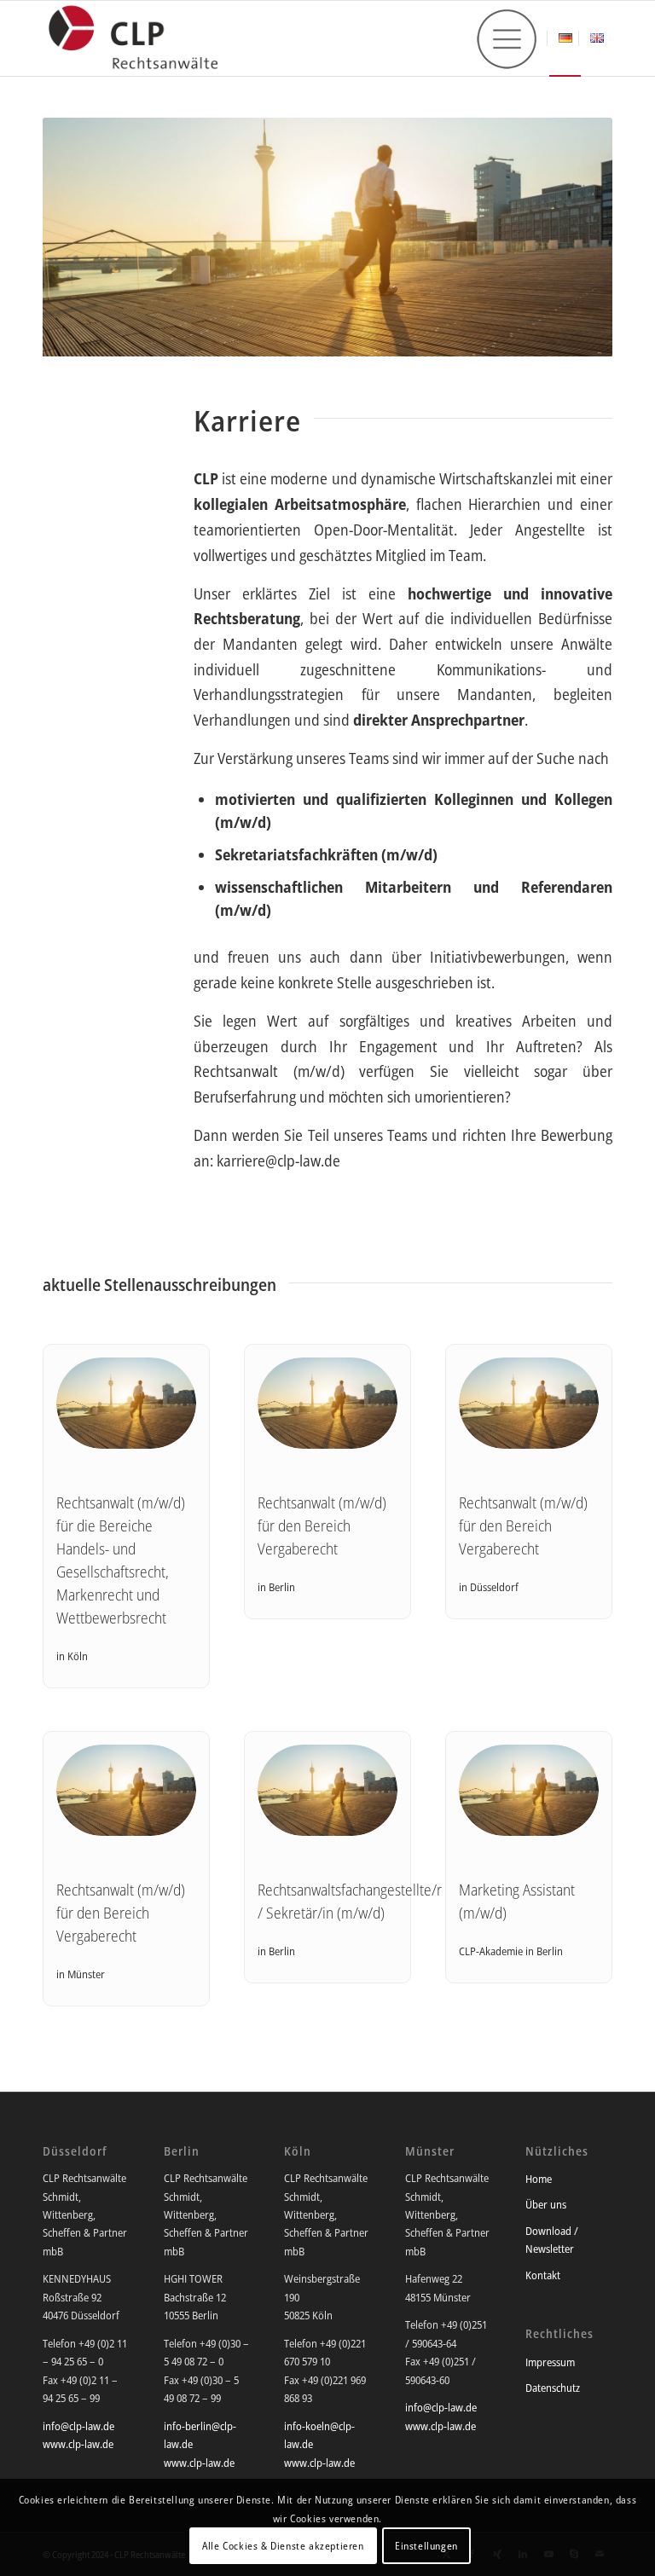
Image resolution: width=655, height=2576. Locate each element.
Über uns (546, 2204)
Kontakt (543, 2275)
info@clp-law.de (78, 2426)
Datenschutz (553, 2388)
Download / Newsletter (552, 2240)
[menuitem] (507, 39)
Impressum (550, 2362)
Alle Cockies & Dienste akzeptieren (283, 2546)
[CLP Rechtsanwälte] (133, 38)
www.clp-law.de (78, 2444)
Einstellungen (426, 2546)
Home (539, 2179)
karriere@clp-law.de (278, 1161)
